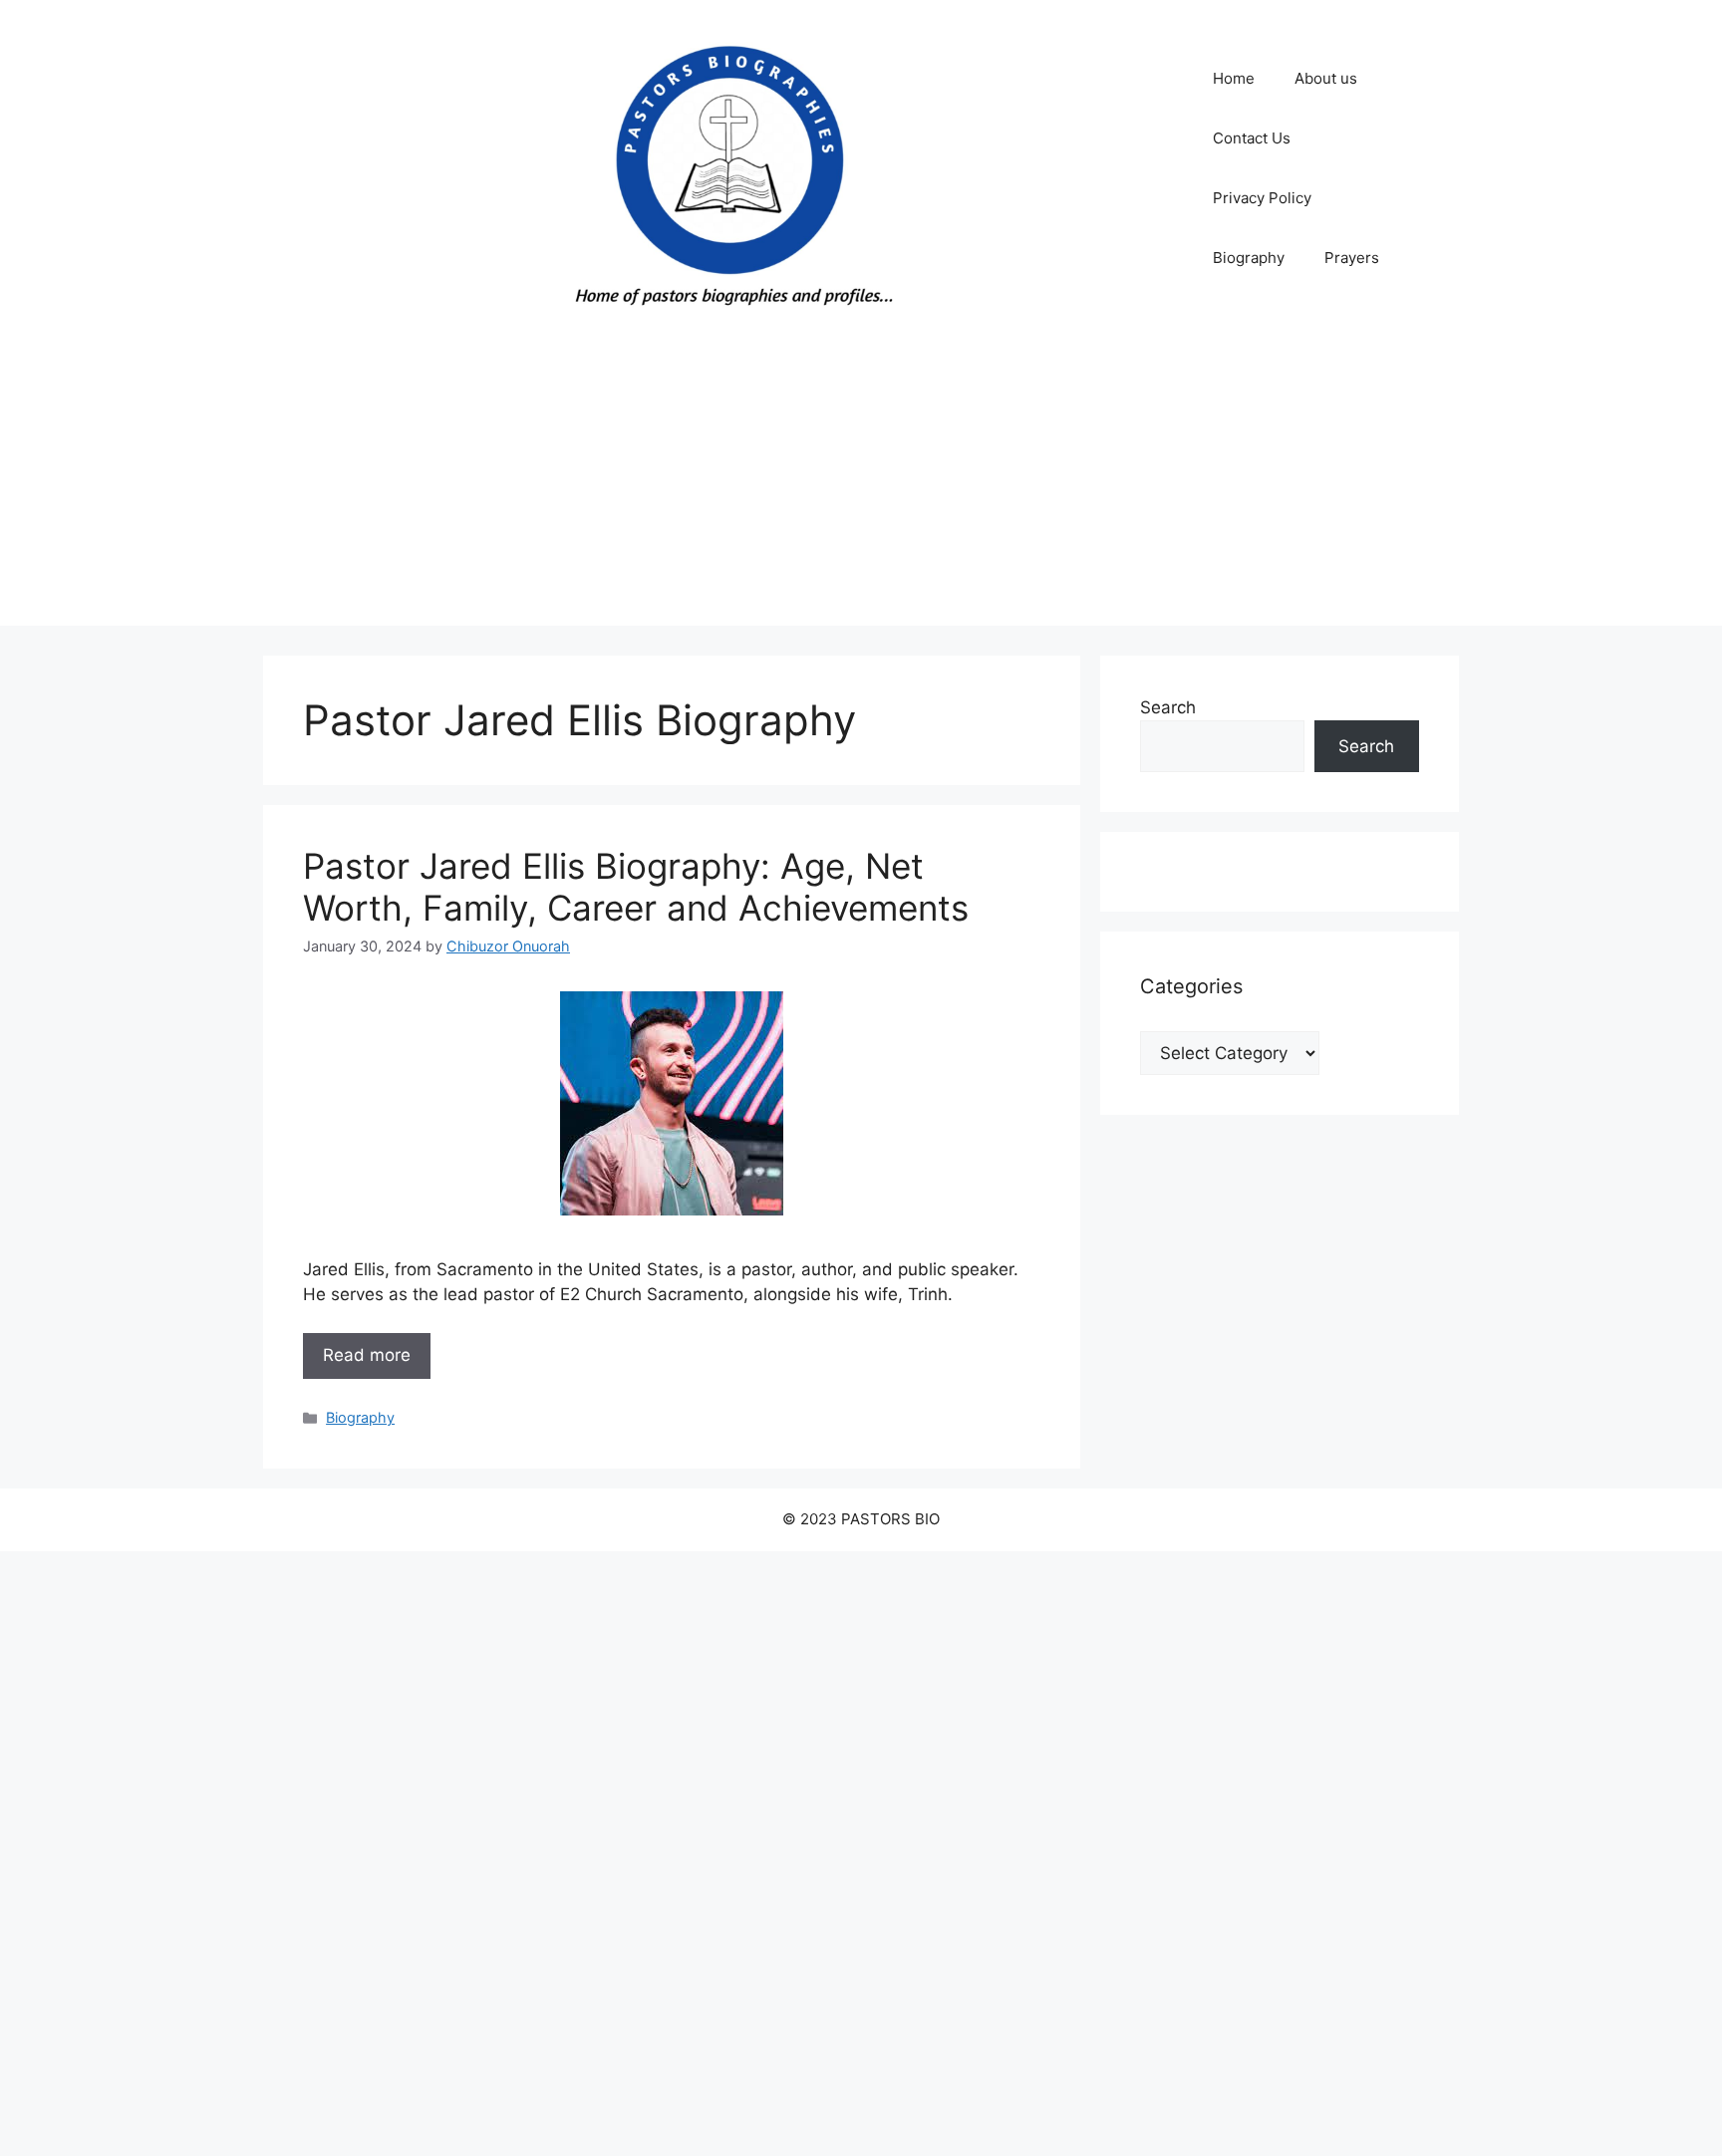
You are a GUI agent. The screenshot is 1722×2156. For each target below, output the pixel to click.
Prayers (1352, 258)
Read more (367, 1355)
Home (1234, 78)
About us (1326, 78)
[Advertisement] (861, 486)
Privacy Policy (1262, 198)
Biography (1249, 258)
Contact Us (1252, 138)
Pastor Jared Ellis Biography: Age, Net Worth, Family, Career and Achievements (636, 887)
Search (1168, 707)
